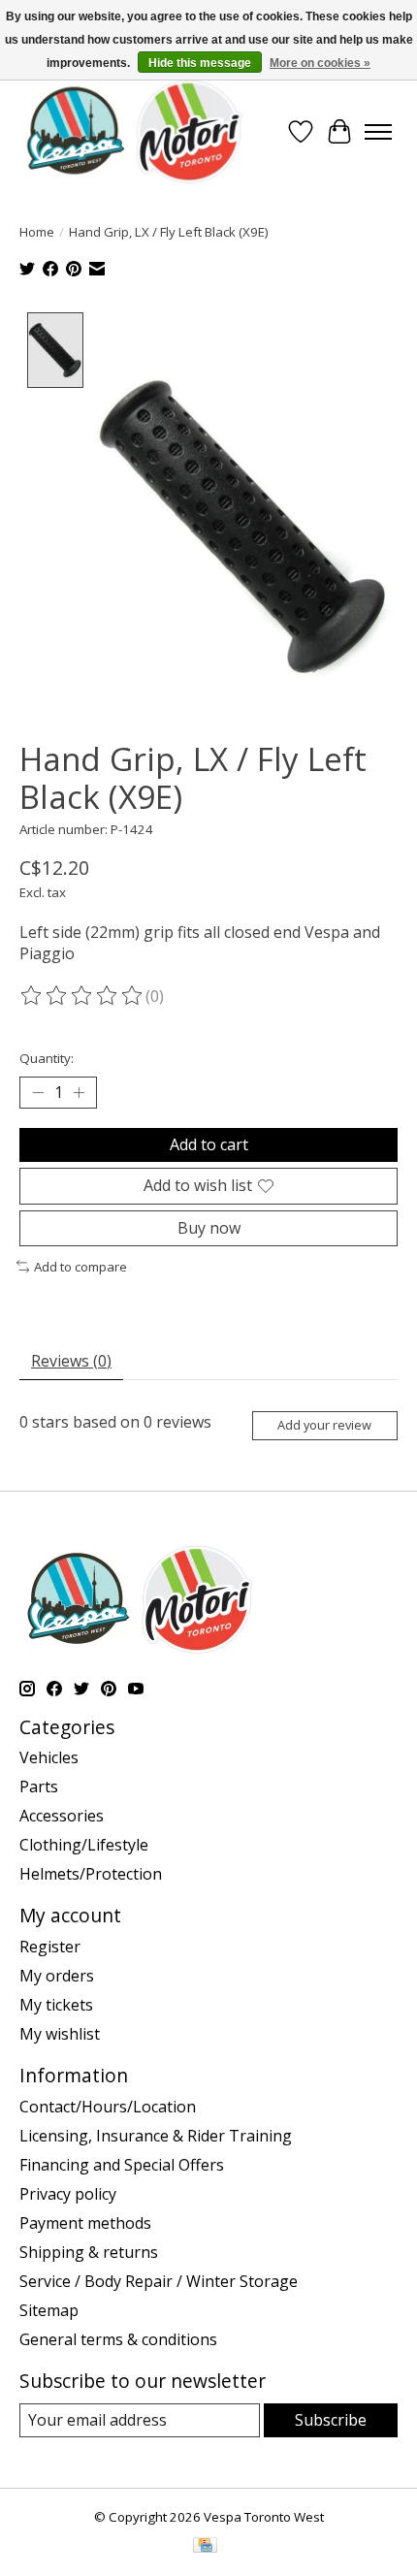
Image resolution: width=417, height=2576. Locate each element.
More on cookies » (320, 63)
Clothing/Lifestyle (84, 1845)
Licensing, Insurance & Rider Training (156, 2136)
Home (37, 232)
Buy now (209, 1228)
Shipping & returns (89, 2252)
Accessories (62, 1816)
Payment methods (85, 2223)
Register (50, 1947)
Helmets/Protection (91, 1874)
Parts (39, 1787)
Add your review (324, 1425)
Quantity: (47, 1058)
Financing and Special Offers (122, 2165)
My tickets (56, 2005)
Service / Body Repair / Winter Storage (159, 2281)
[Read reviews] (82, 996)
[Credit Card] (205, 2547)
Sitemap (49, 2310)
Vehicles (49, 1757)
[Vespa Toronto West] (133, 131)
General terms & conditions (118, 2339)
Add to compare (80, 1267)
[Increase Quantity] (79, 1093)
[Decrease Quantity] (38, 1093)
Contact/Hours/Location (108, 2107)
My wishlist (60, 2034)
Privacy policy (68, 2194)
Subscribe (331, 2420)
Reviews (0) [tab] (71, 1361)
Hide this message (200, 63)
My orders (57, 1976)
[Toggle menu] (378, 132)
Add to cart (209, 1144)
